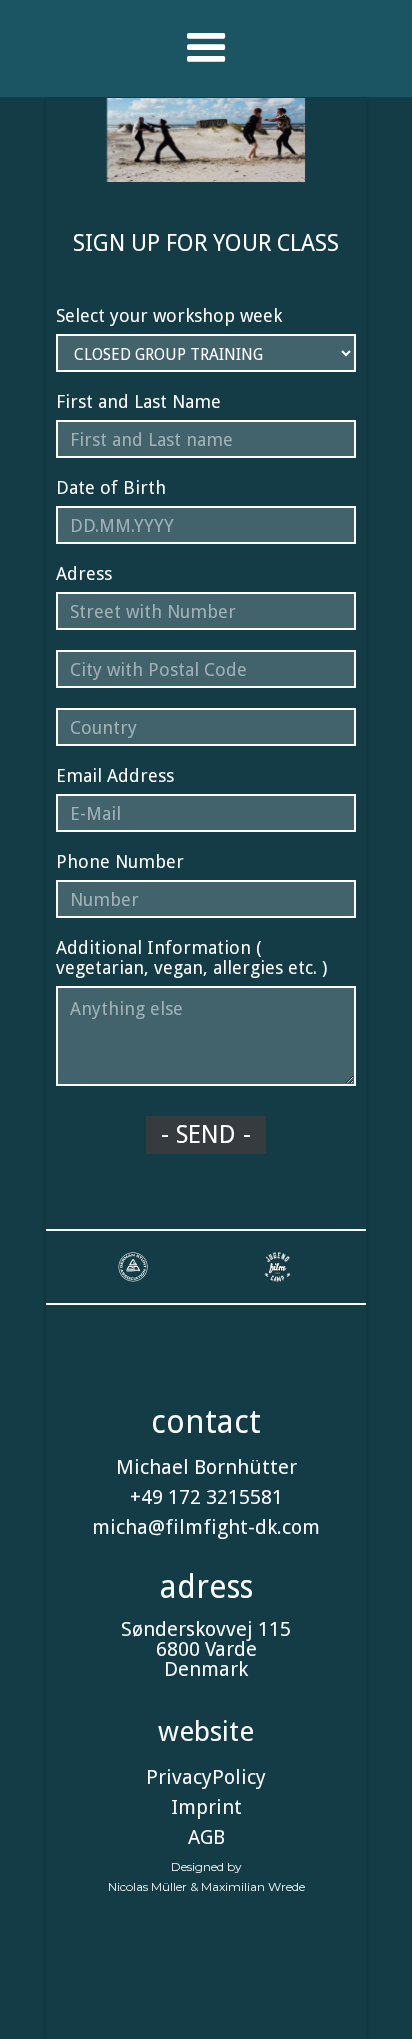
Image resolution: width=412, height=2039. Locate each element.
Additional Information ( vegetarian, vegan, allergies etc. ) (191, 958)
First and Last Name (138, 402)
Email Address (115, 776)
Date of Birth (111, 488)
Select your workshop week (169, 316)
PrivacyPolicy (206, 1777)
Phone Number (120, 862)
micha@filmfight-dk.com (206, 1527)
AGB (206, 1837)
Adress (84, 574)
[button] (206, 48)
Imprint (206, 1807)
